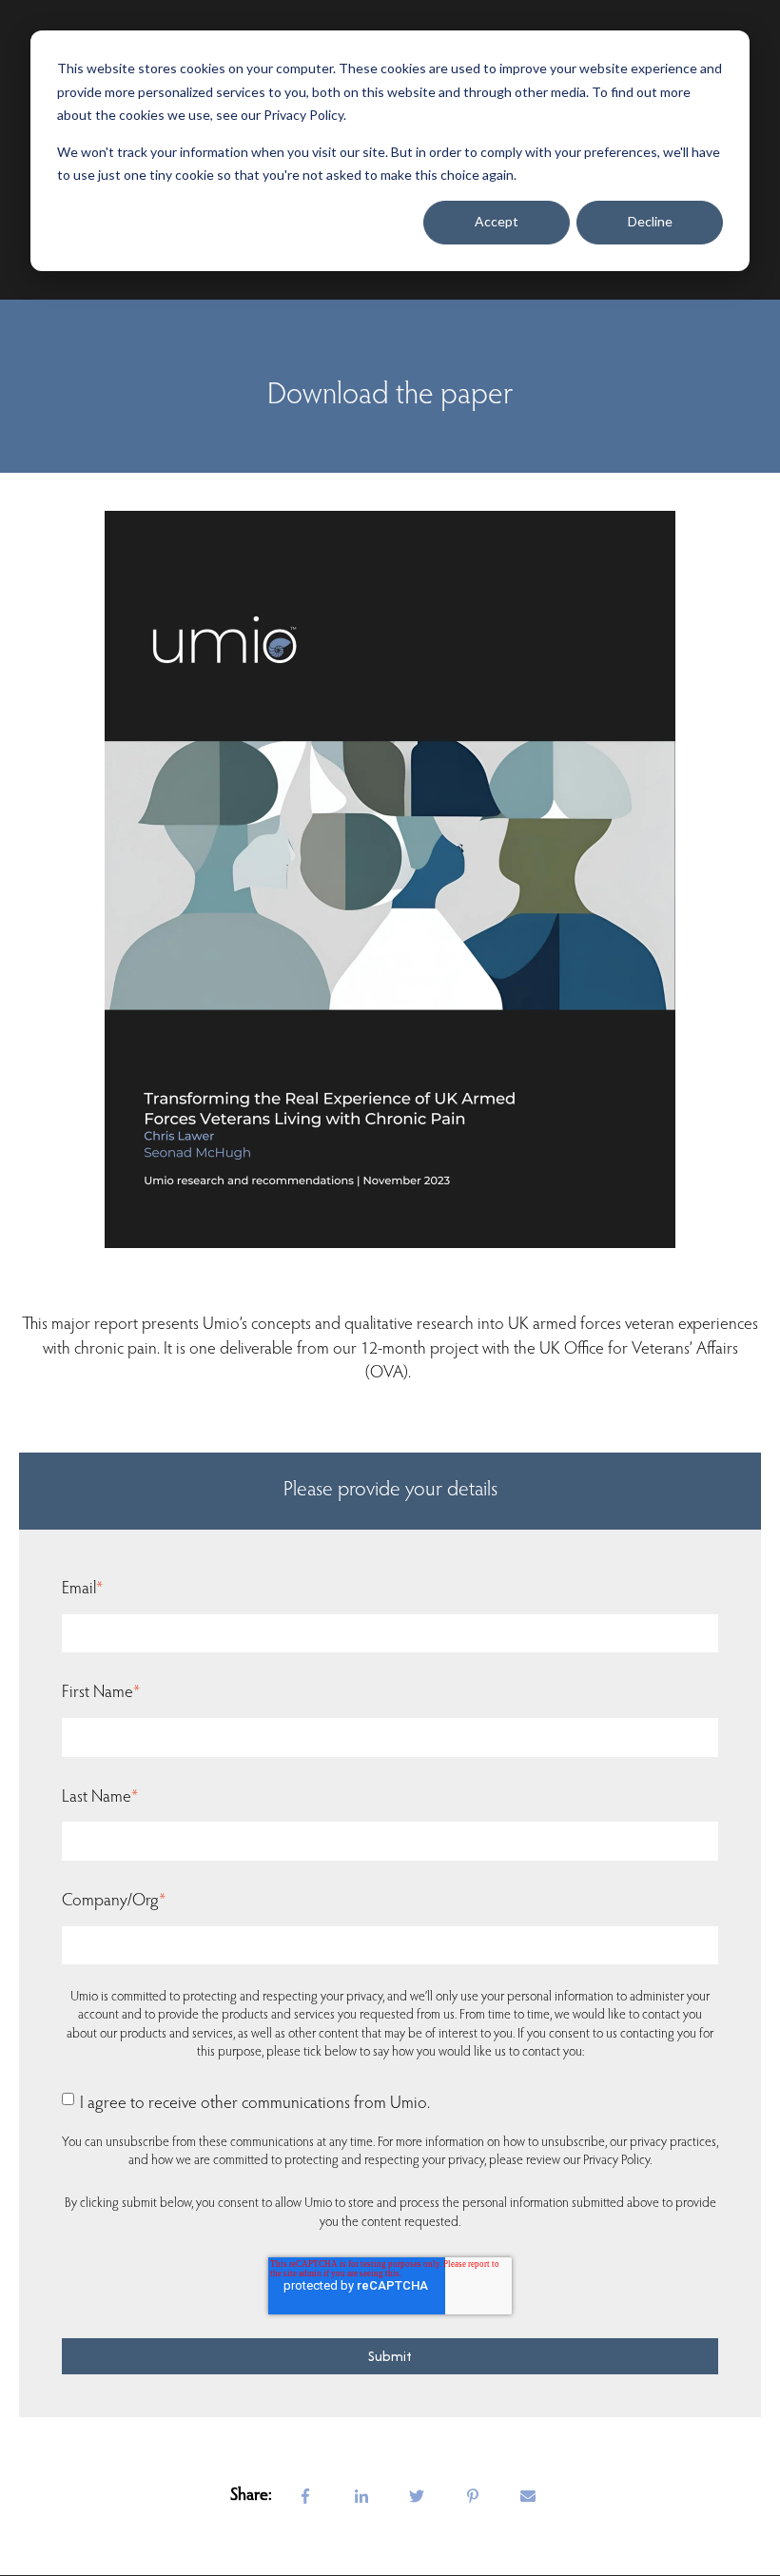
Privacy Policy (616, 2161)
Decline (650, 221)
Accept (497, 221)
